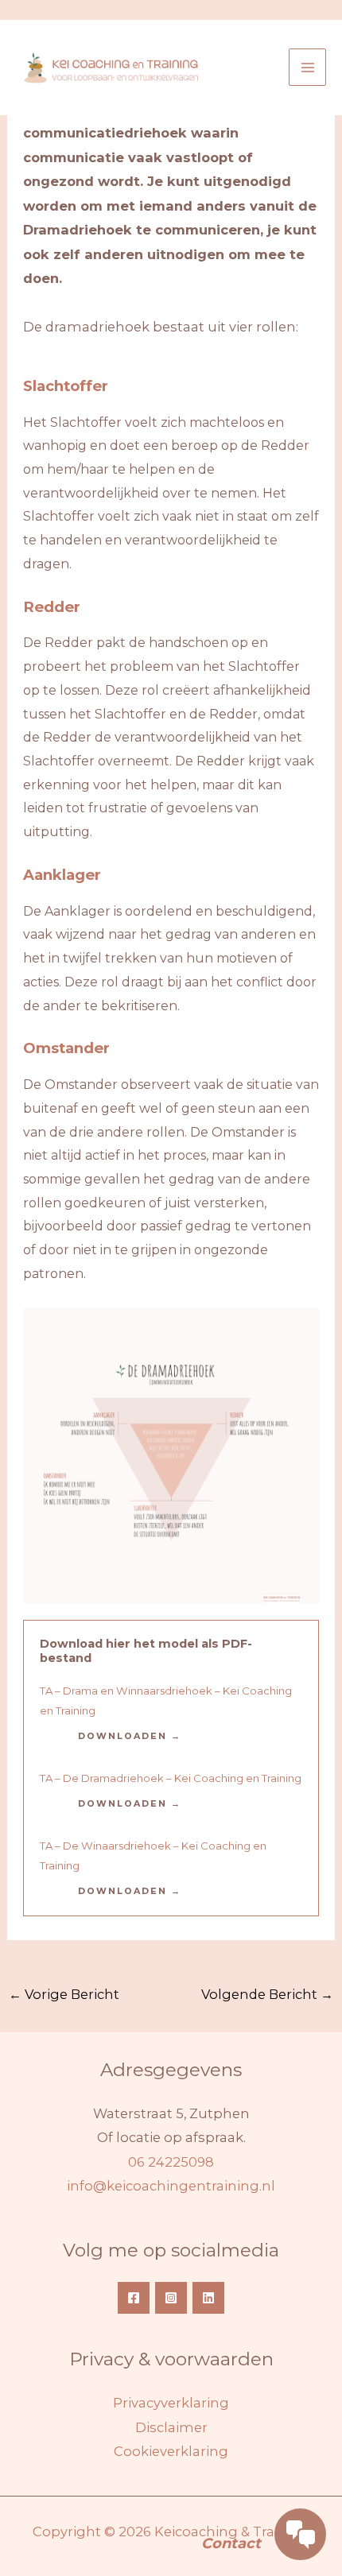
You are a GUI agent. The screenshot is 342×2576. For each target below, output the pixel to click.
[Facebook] (134, 2298)
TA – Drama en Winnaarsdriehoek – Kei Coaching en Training (166, 1700)
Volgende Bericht (267, 1994)
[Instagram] (171, 2298)
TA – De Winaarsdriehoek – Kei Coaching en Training (153, 1855)
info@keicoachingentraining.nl (171, 2186)
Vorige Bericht (64, 1994)
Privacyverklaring (171, 2403)
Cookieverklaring (171, 2451)
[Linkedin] (208, 2298)
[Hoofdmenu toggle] (307, 67)
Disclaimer (171, 2427)
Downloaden (122, 1736)
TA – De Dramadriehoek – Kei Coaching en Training (171, 1778)
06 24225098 (171, 2162)
